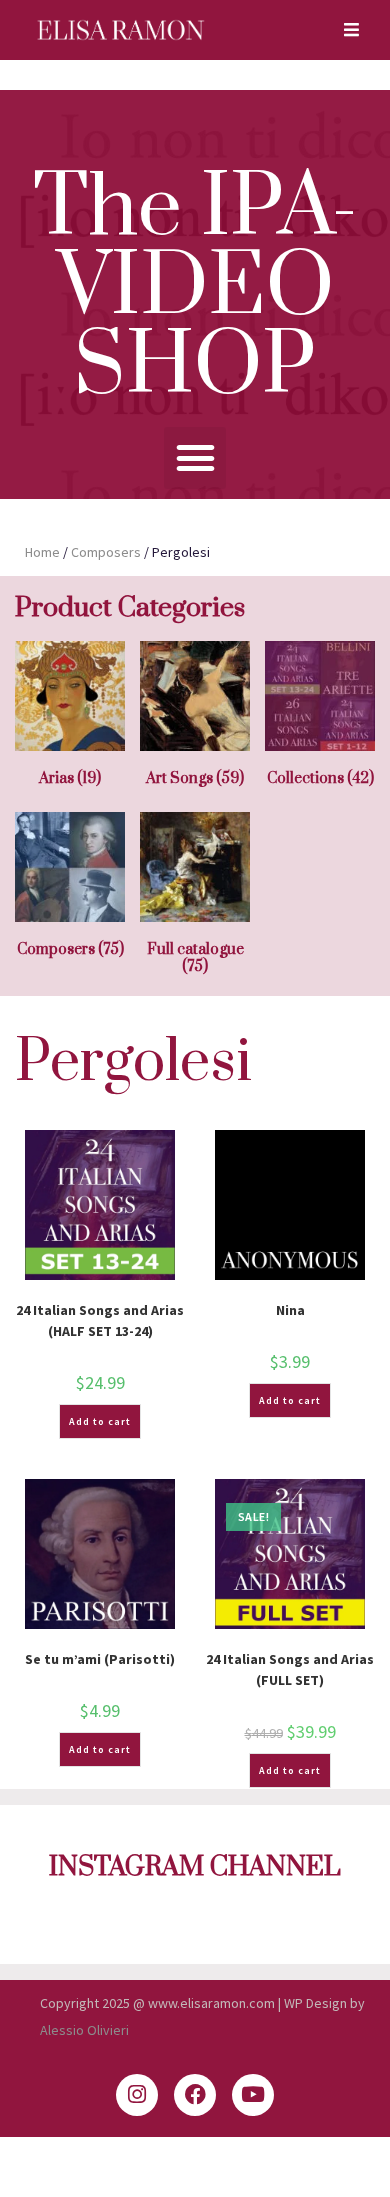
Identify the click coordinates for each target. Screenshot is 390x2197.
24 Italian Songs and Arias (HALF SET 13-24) (100, 1320)
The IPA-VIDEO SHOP (195, 288)
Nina (290, 1310)
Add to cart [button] (100, 1421)
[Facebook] (195, 2095)
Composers (106, 552)
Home (42, 552)
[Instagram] (137, 2095)
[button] (195, 458)
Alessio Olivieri (84, 2030)
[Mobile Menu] (344, 30)
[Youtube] (253, 2095)
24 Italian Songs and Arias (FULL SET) (290, 1669)
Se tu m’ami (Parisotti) (100, 1659)
